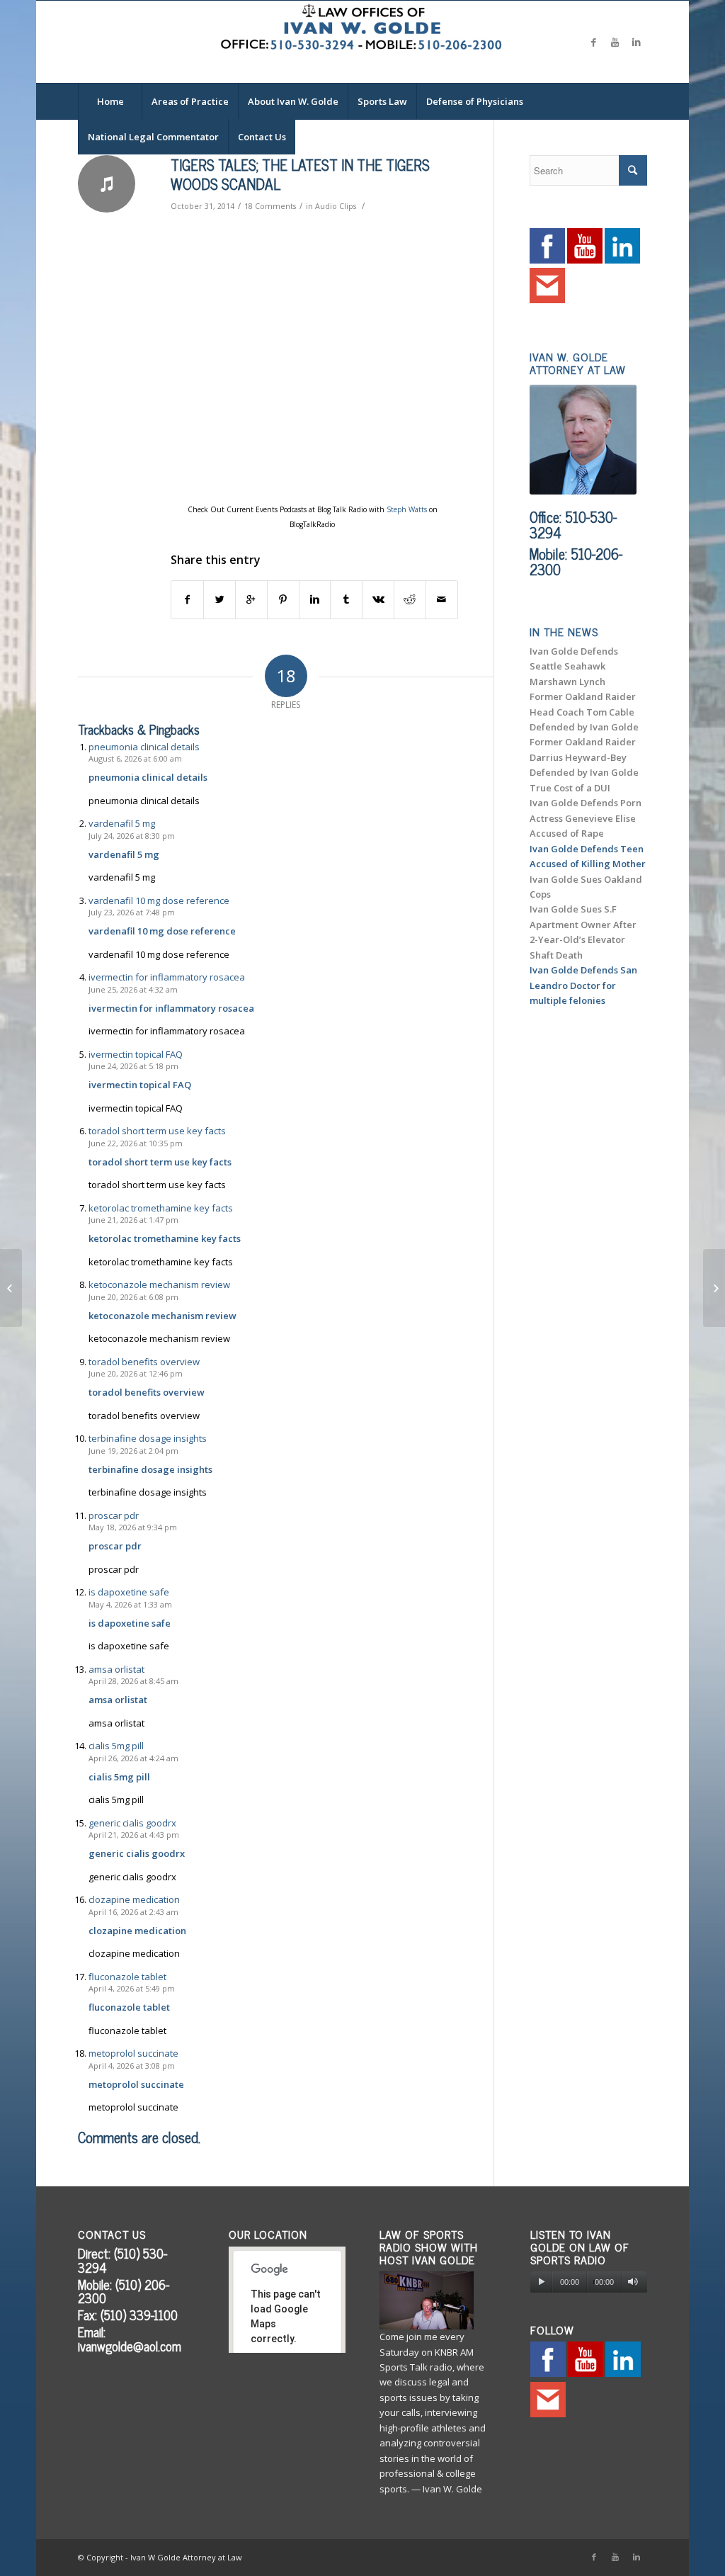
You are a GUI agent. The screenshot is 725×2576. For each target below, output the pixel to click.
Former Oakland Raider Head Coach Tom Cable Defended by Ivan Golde (584, 712)
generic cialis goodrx (132, 1823)
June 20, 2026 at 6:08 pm (133, 1297)
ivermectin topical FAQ (136, 1054)
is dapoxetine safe (129, 1592)
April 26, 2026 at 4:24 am (133, 1758)
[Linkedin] (636, 42)
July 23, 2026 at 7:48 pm (132, 912)
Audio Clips (336, 206)
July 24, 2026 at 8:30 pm (132, 836)
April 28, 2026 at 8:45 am (133, 1681)
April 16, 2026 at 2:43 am (133, 1912)
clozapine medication (134, 1899)
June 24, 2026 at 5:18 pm (133, 1066)
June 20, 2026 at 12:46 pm (136, 1373)
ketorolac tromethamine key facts (161, 1208)
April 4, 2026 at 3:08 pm (132, 2066)
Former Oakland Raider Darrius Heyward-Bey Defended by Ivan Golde (584, 757)
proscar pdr (114, 1515)
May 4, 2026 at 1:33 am (130, 1604)
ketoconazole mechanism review (159, 1284)
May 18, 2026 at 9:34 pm (133, 1527)
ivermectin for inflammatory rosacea (167, 977)
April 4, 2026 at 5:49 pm (132, 1988)
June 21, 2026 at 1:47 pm (133, 1220)
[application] (589, 2282)
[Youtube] (615, 42)
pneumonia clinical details (144, 747)
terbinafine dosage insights (148, 1438)
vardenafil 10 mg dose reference (159, 900)
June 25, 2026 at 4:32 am (133, 989)
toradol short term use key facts (157, 1131)
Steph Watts (407, 509)
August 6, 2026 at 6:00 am (135, 758)
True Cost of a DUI (570, 788)
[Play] (541, 2282)
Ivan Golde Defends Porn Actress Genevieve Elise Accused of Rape (586, 818)
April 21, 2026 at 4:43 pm (134, 1835)
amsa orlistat (116, 1669)
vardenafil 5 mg (122, 823)
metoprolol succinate (133, 2053)
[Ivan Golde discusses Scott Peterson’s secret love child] (11, 1288)
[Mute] (633, 2282)
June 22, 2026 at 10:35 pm (136, 1143)
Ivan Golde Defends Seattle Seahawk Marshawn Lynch (574, 666)
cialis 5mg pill (116, 1746)
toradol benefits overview (144, 1362)
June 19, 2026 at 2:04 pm (133, 1451)
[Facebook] (594, 42)
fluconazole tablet (127, 1977)
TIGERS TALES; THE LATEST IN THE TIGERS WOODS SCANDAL (300, 174)
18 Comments (270, 206)
